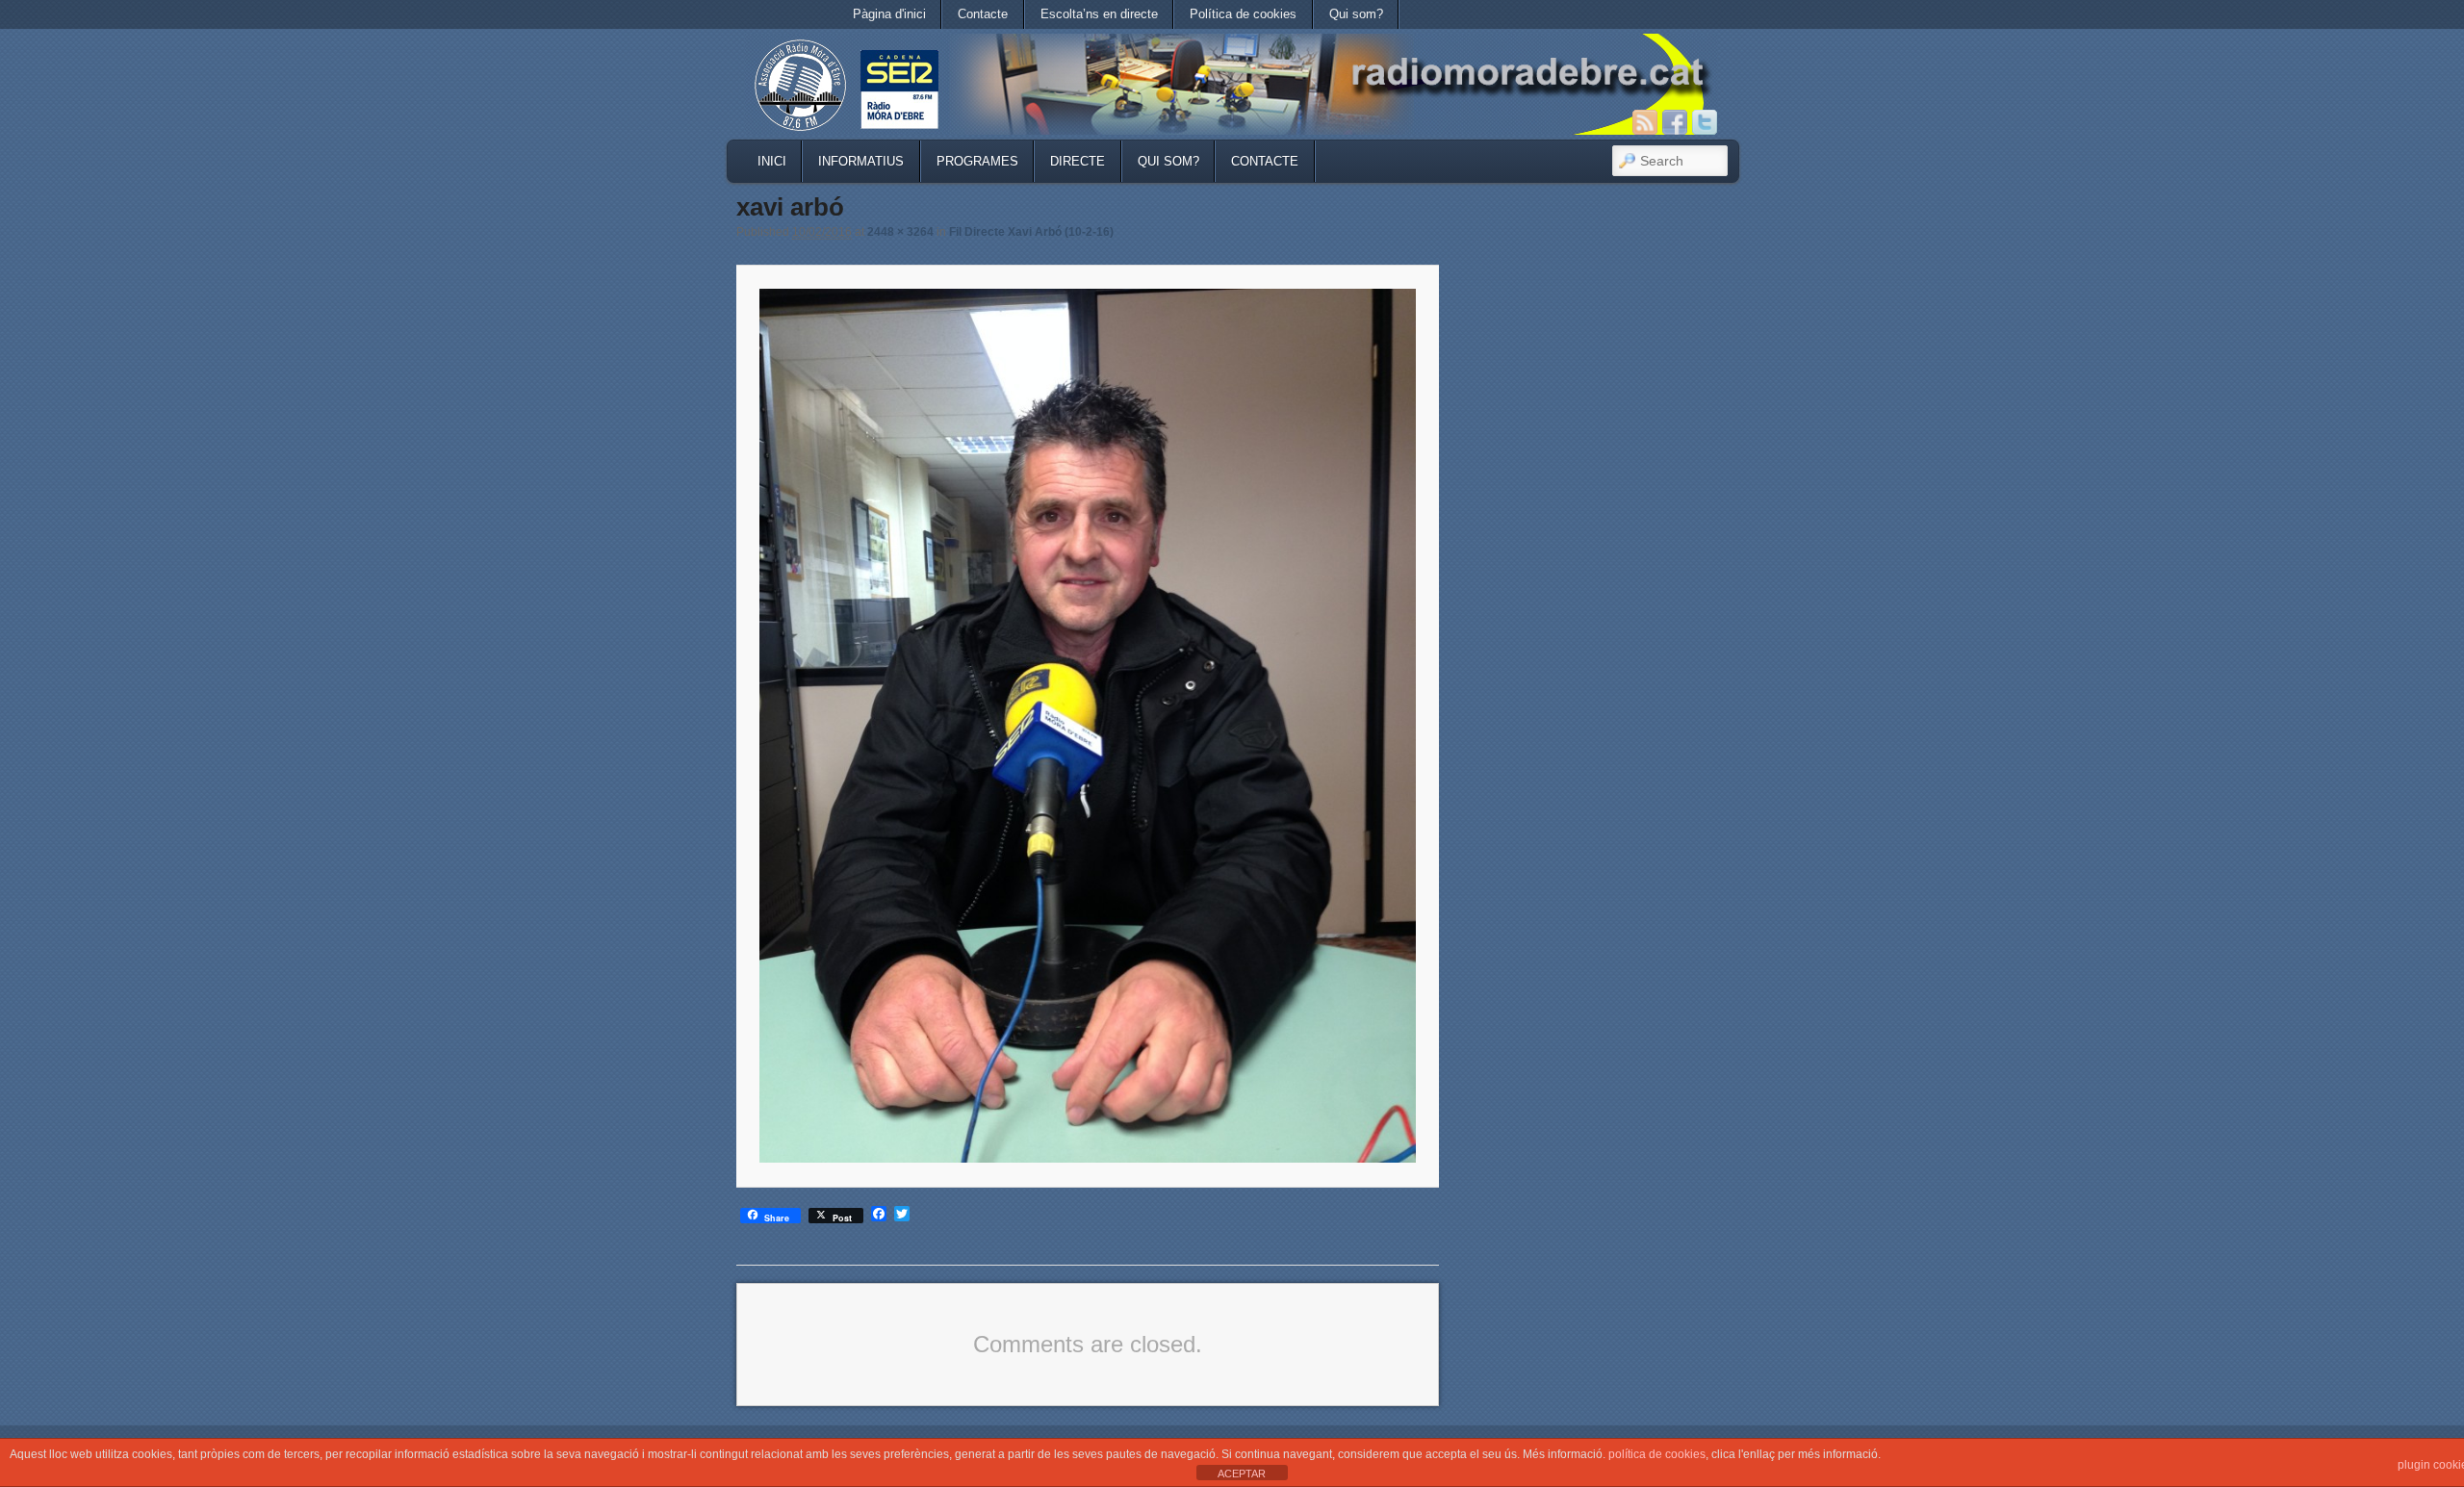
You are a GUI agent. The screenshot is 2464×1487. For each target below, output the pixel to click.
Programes (977, 161)
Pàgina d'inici (889, 14)
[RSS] (1645, 122)
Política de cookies (1243, 14)
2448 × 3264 (900, 232)
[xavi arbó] (1087, 726)
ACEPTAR (1242, 1474)
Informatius (861, 161)
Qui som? (1356, 14)
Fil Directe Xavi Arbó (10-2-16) (1031, 232)
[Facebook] (1675, 122)
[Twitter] (1705, 122)
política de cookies (1657, 1454)
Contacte (983, 14)
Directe (1078, 161)
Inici (772, 161)
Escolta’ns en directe (1099, 14)
